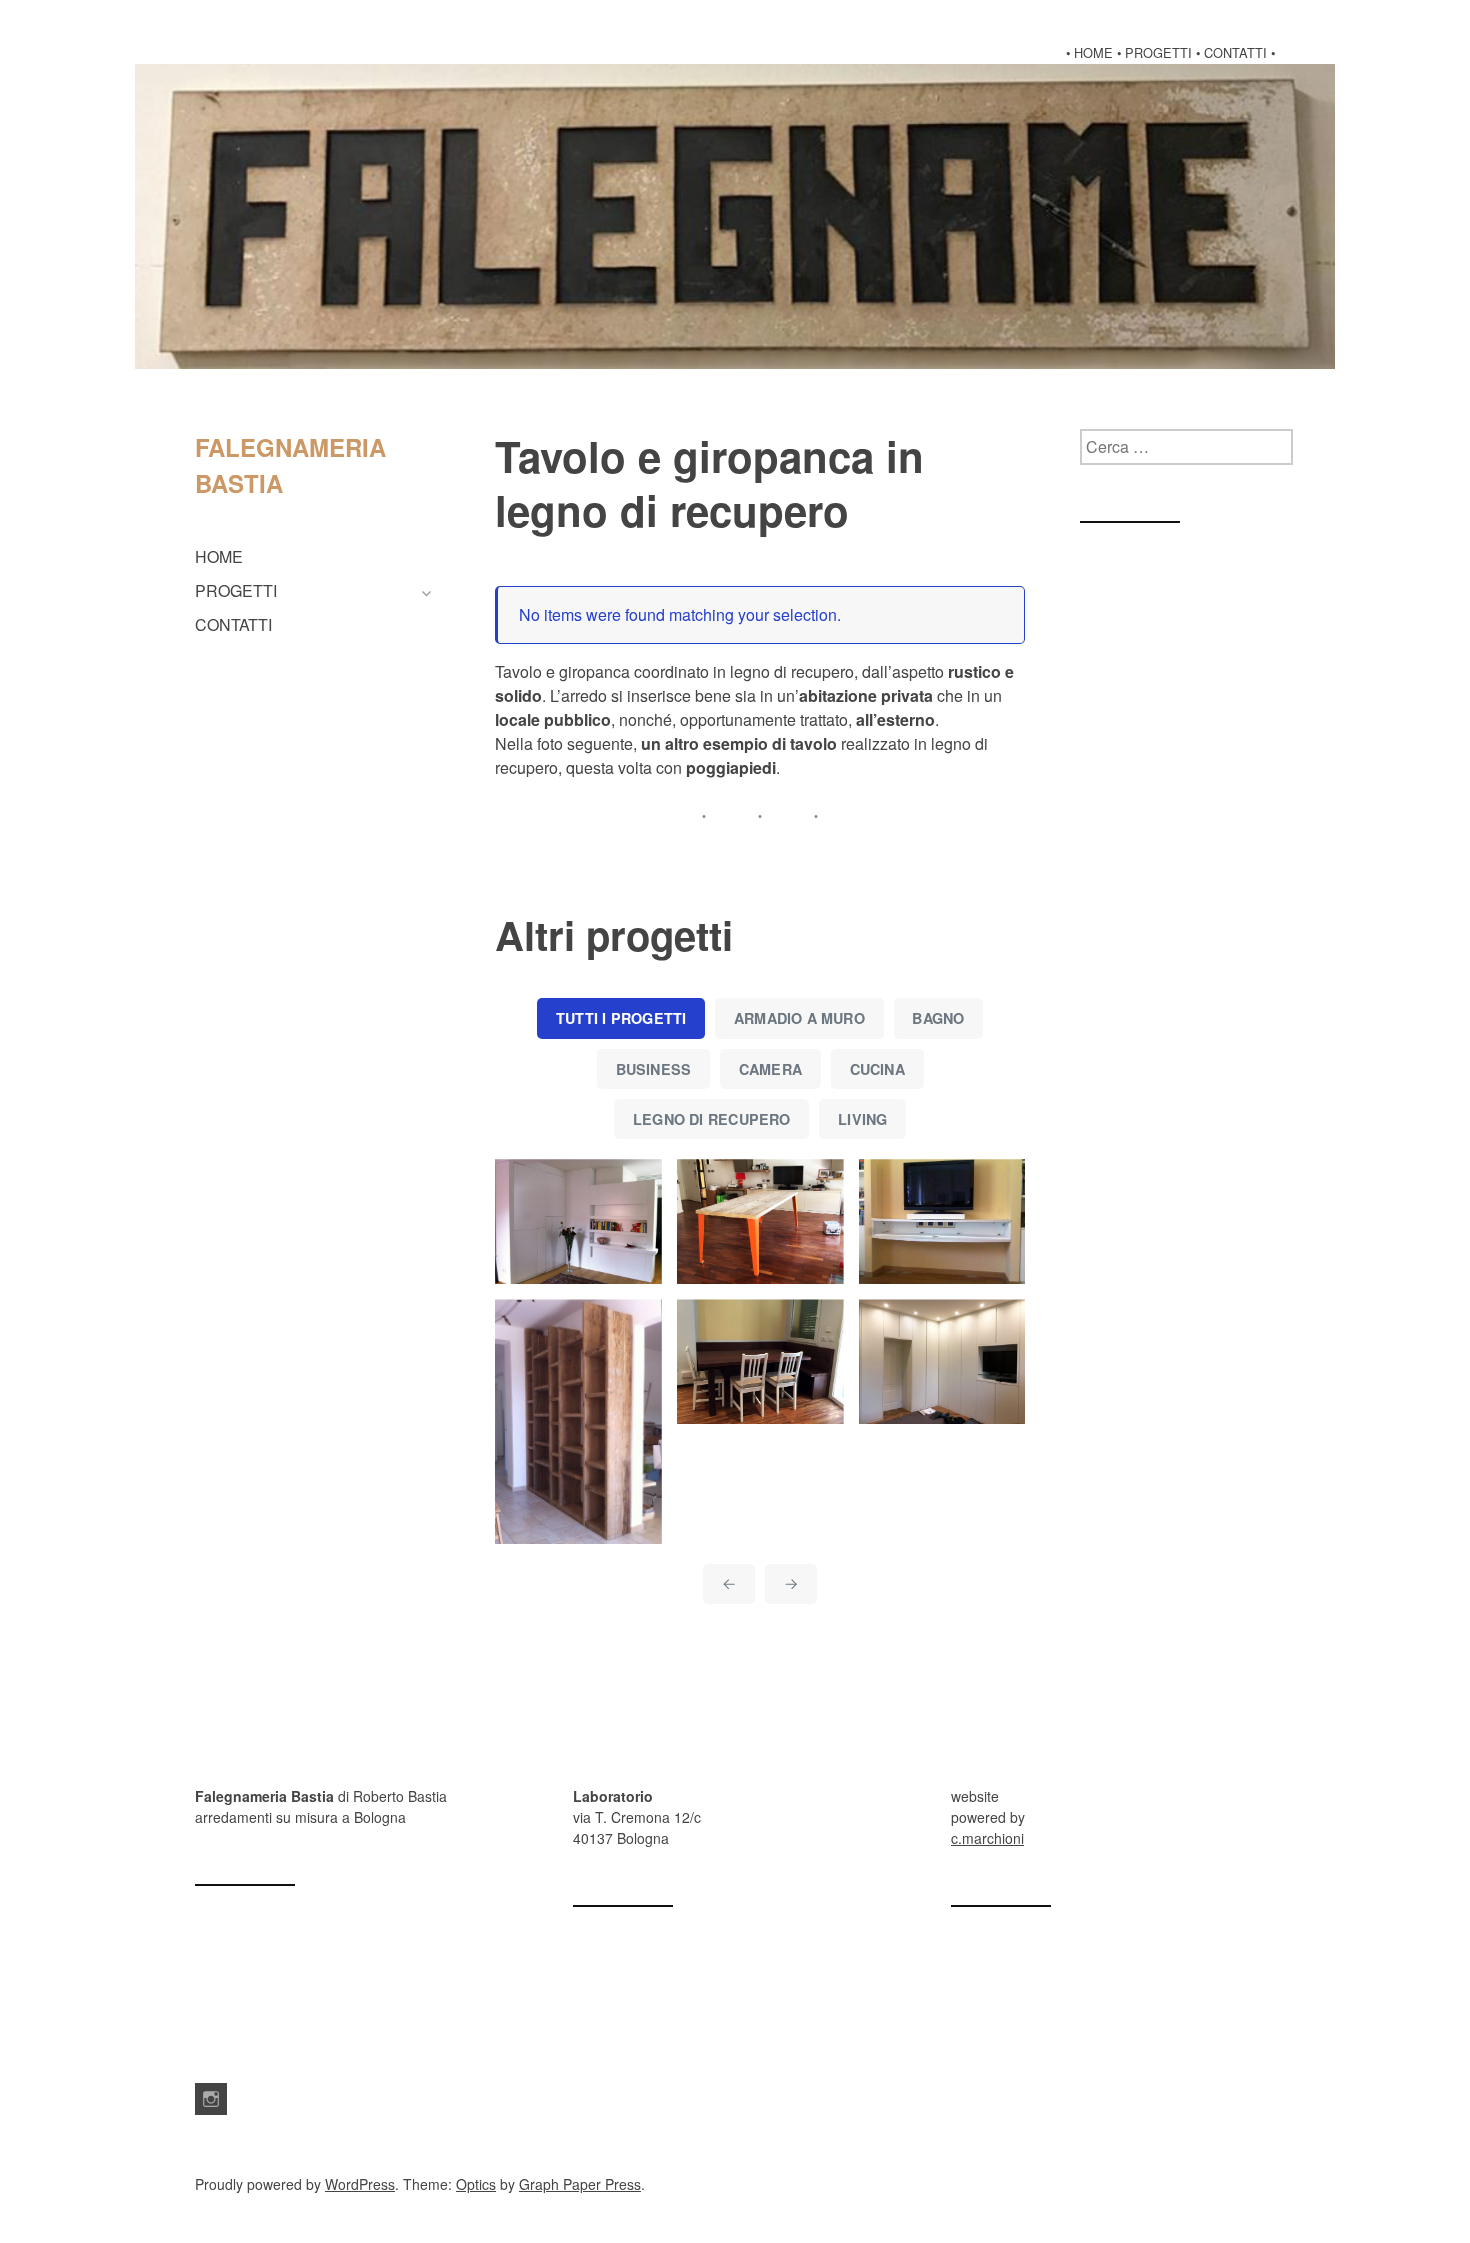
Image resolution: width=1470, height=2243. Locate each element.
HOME (219, 556)
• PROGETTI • (1158, 52)
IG (211, 2099)
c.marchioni (987, 1838)
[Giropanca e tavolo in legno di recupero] (760, 1361)
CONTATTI (233, 624)
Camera (770, 1069)
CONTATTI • (1239, 52)
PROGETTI (236, 590)
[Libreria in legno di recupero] (578, 1421)
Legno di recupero (712, 1119)
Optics (476, 2184)
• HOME (1089, 52)
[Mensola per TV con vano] (942, 1221)
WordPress (360, 2184)
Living (862, 1119)
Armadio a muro (799, 1018)
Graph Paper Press (580, 2184)
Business (654, 1069)
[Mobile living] (578, 1221)
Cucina (877, 1069)
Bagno (938, 1018)
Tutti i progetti (621, 1018)
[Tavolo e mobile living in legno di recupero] (760, 1221)
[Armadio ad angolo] (942, 1361)
